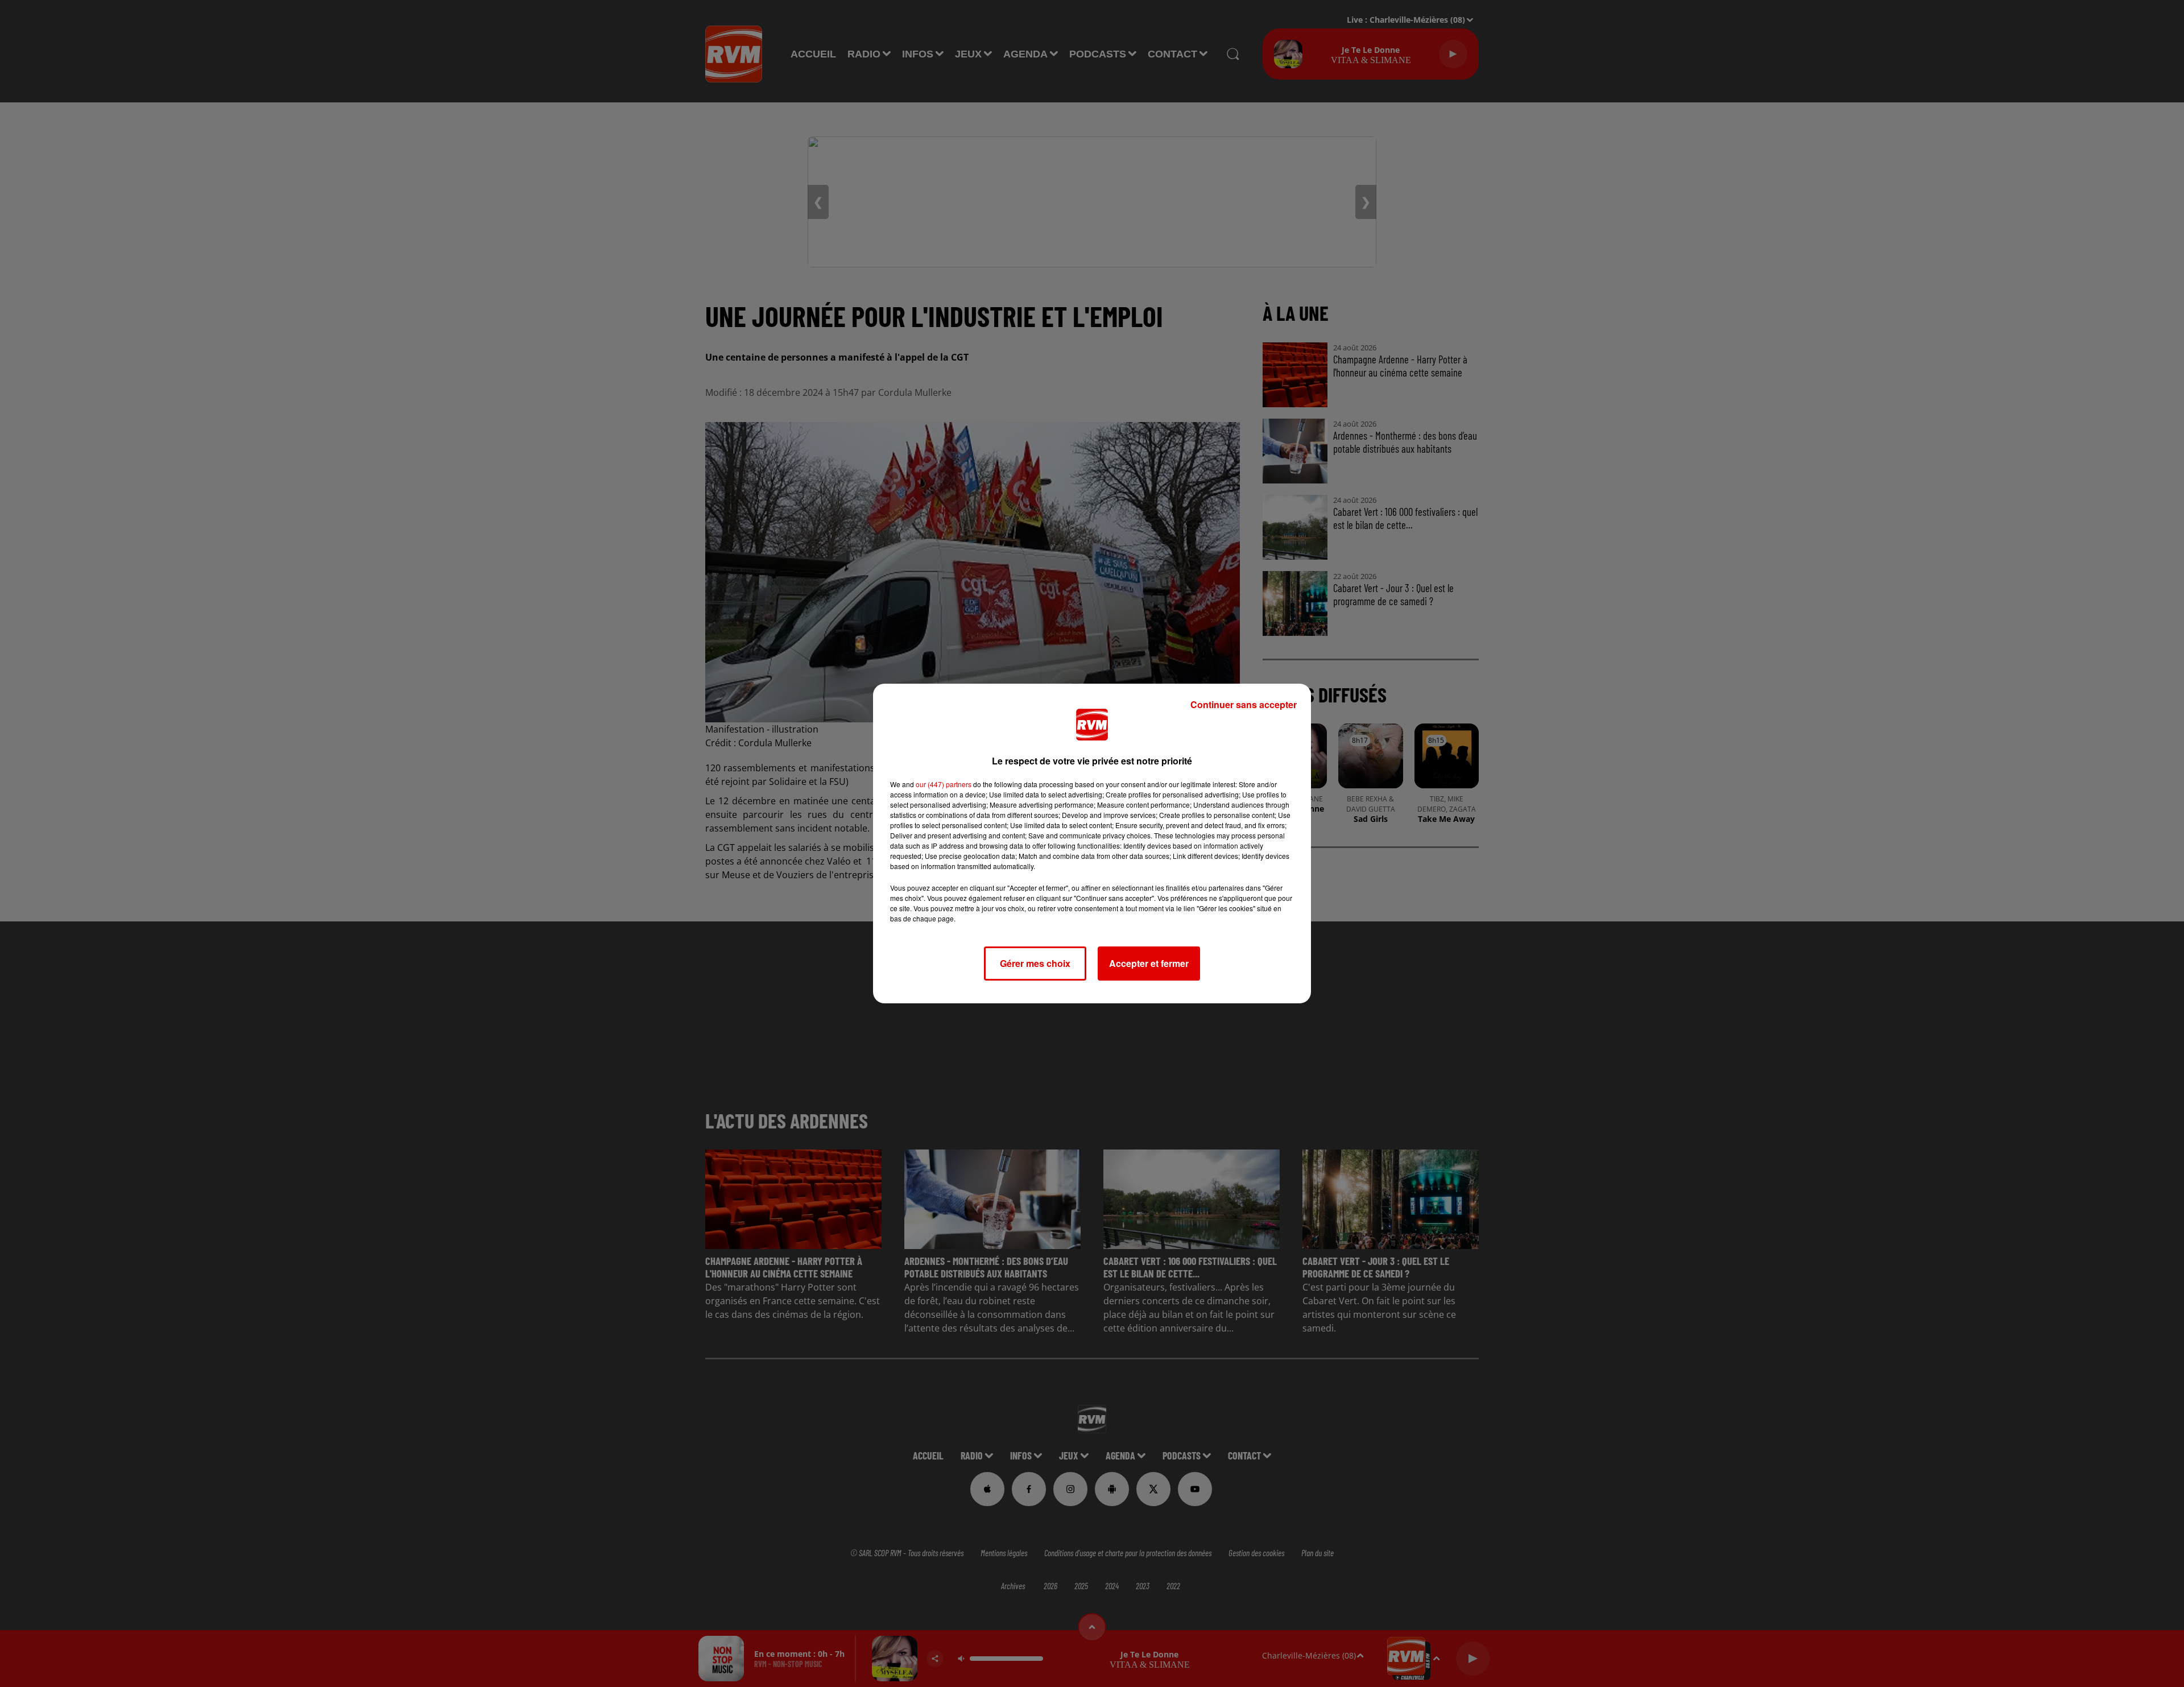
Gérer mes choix (1035, 963)
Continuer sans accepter (1244, 704)
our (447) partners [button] (944, 784)
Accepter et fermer (1149, 963)
